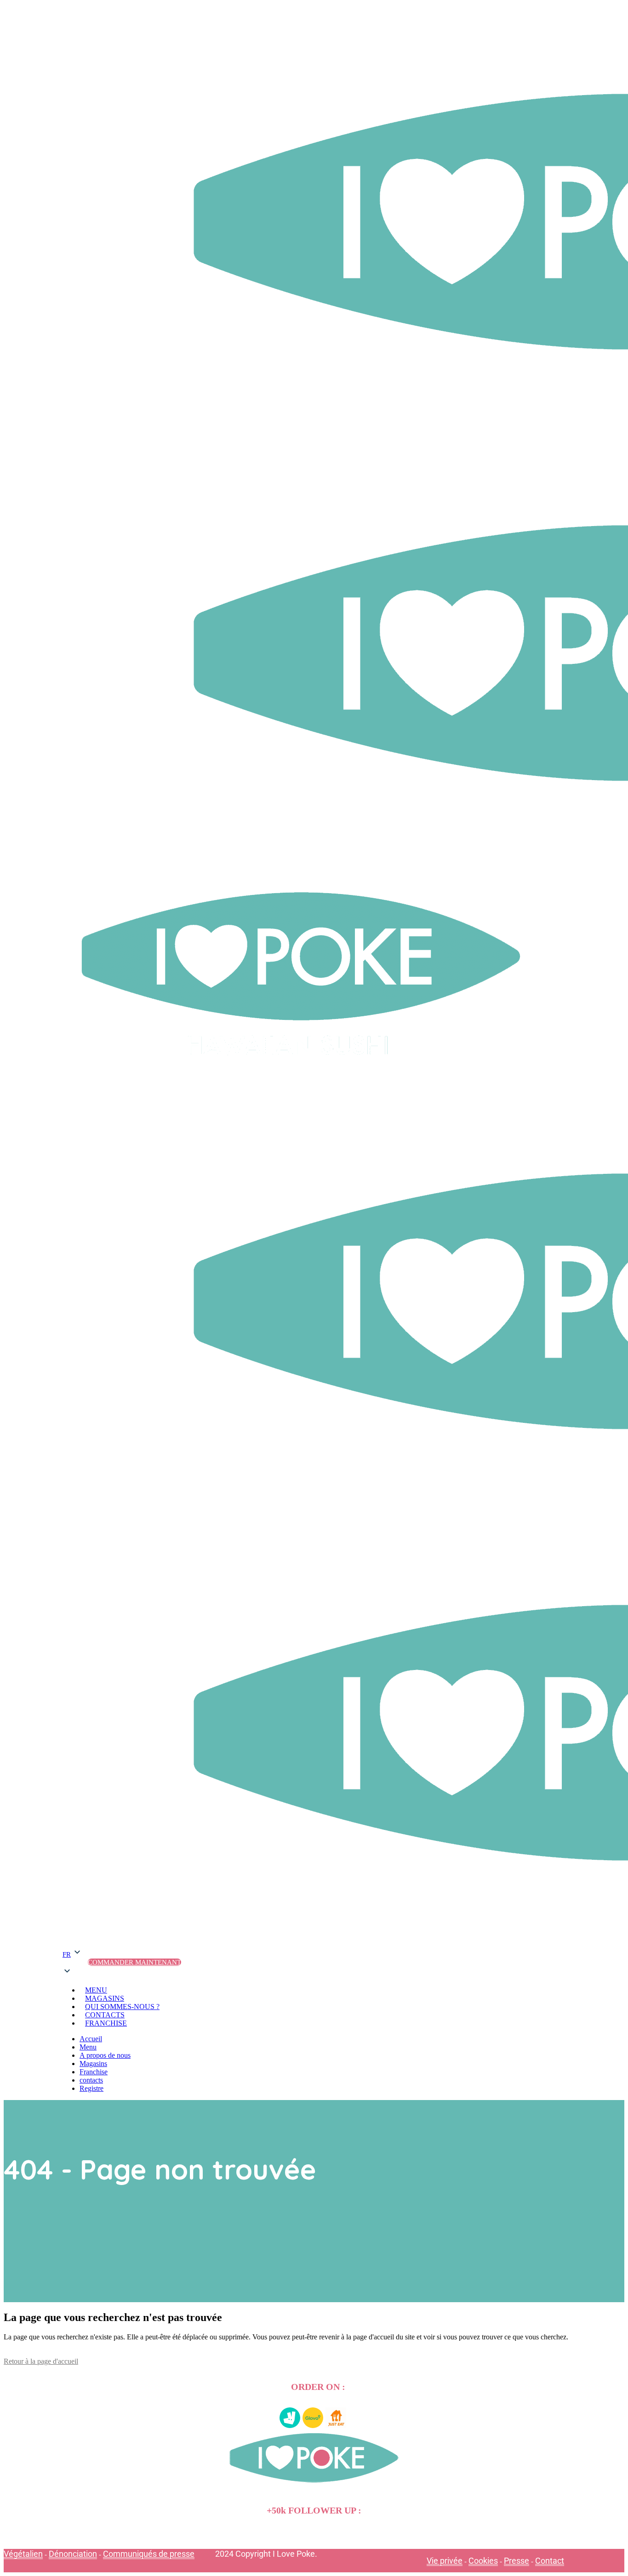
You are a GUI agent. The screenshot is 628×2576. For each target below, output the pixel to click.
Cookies (483, 2561)
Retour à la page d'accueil (41, 2361)
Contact (550, 2561)
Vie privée (445, 2561)
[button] (72, 1962)
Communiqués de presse (149, 2554)
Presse (517, 2561)
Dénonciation (73, 2554)
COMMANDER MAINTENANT (134, 1962)
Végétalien (23, 2554)
